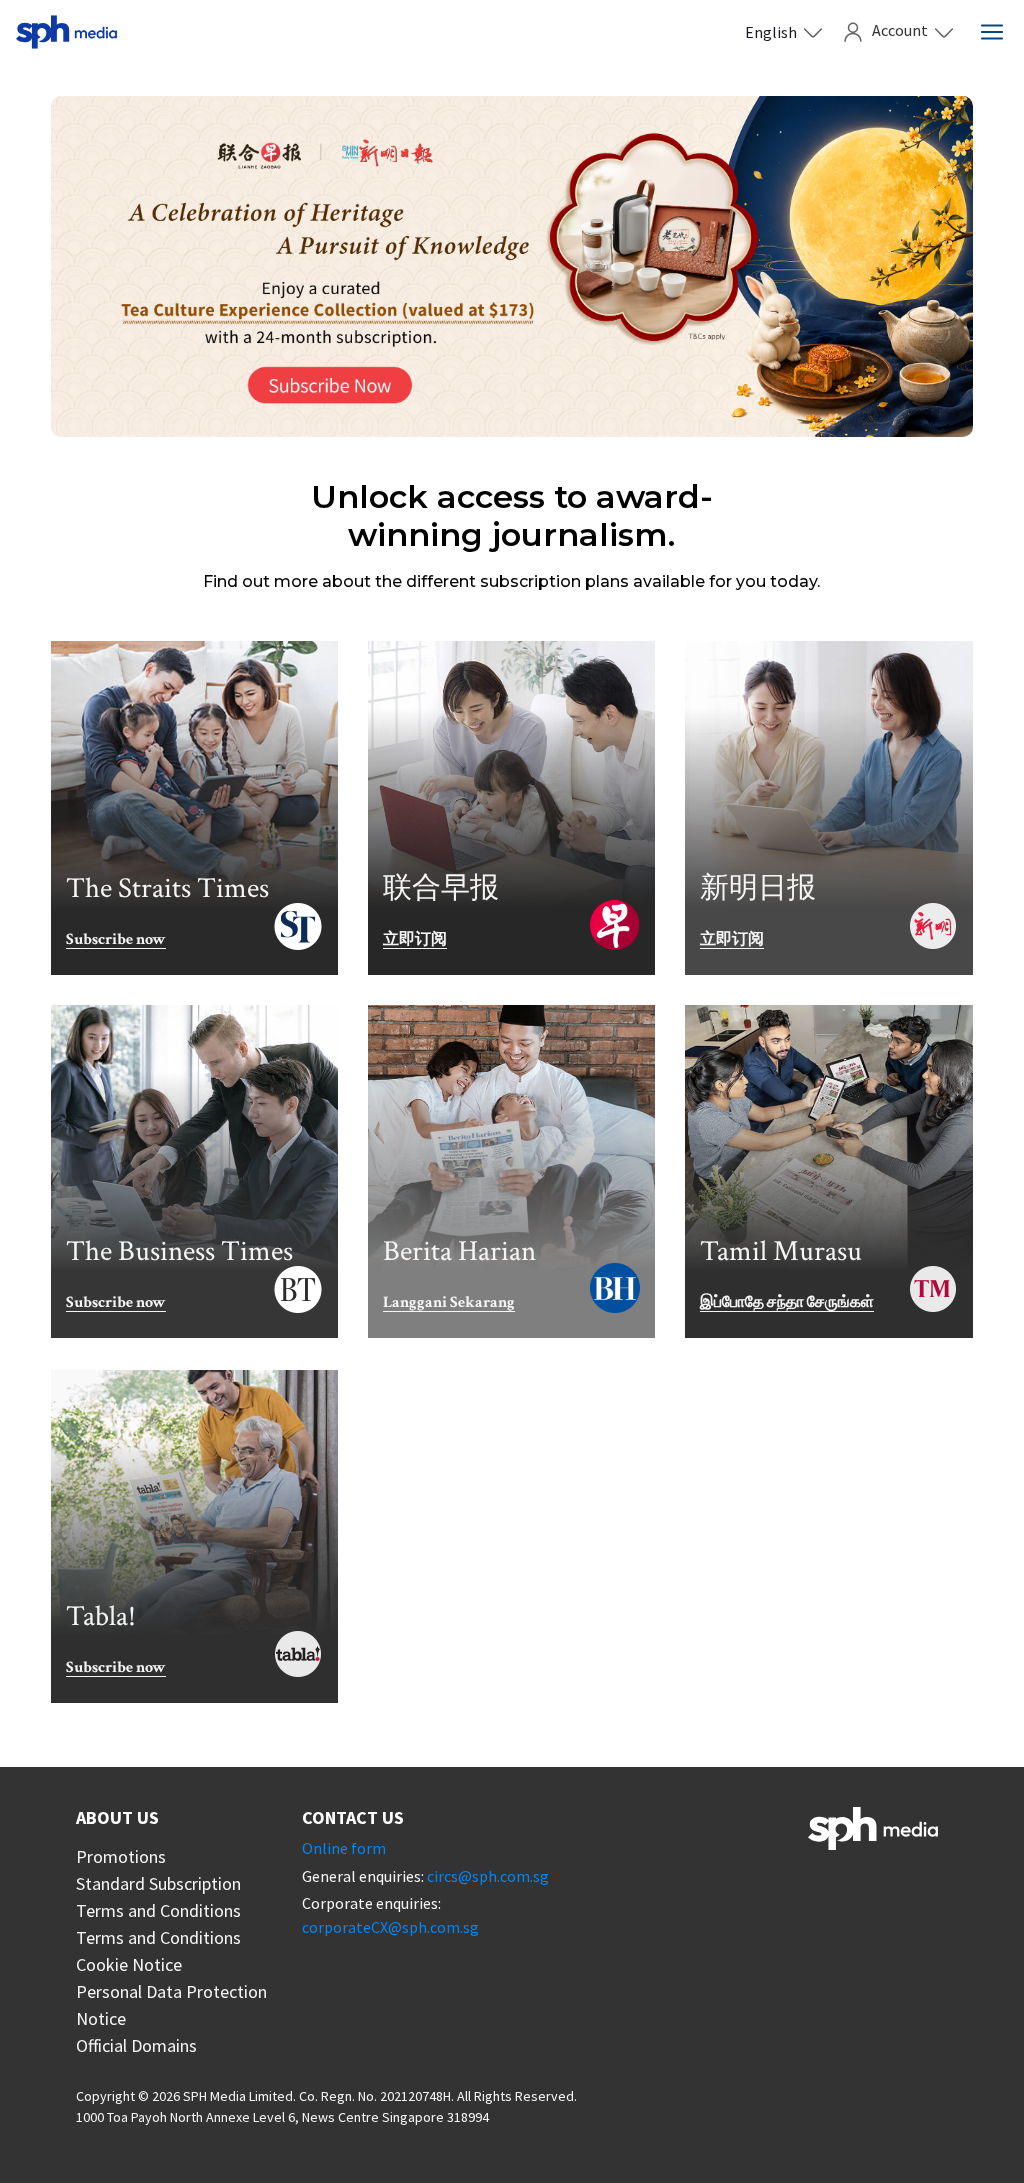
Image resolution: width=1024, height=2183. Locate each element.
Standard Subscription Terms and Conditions (158, 1897)
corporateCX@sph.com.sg (390, 1927)
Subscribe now (116, 940)
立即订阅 (415, 940)
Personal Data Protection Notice (171, 2005)
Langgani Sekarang (449, 1303)
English (771, 32)
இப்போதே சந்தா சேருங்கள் (787, 1303)
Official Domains (136, 2045)
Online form (344, 1848)
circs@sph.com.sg (488, 1876)
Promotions (121, 1856)
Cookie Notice (129, 1964)
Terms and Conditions (158, 1937)
